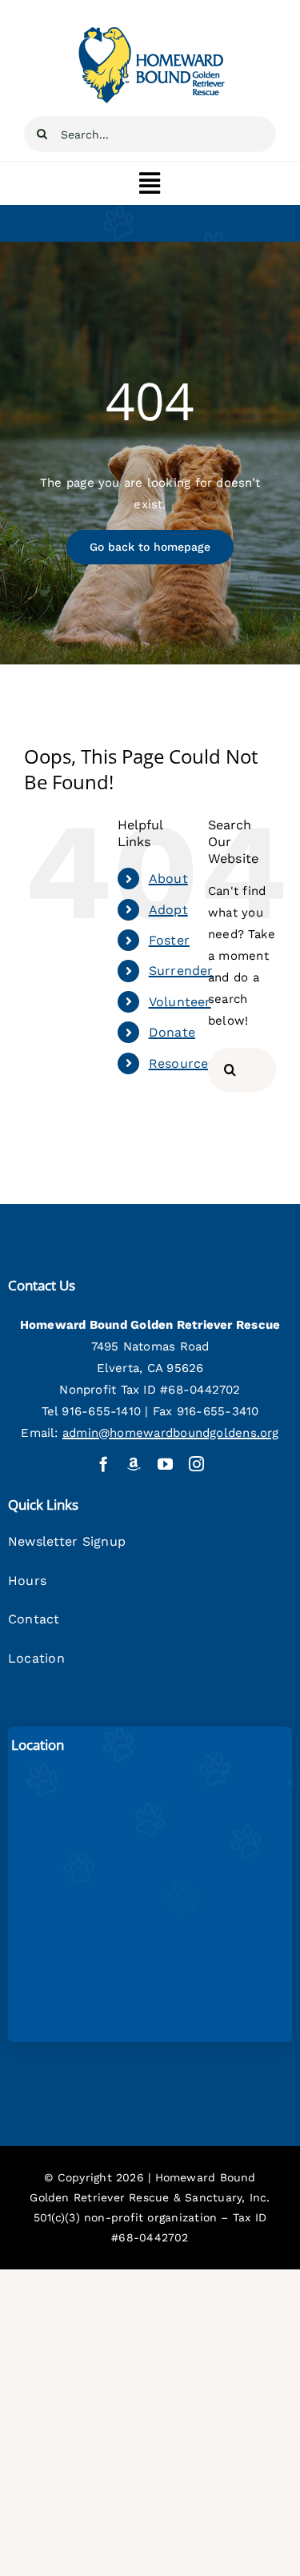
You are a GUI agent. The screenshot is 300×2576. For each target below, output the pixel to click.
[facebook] (104, 1464)
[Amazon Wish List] (134, 1464)
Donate (172, 1032)
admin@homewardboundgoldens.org (171, 1433)
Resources (182, 1063)
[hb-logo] (150, 30)
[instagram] (196, 1464)
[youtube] (165, 1464)
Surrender (181, 971)
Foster (169, 940)
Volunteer (180, 1002)
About (168, 879)
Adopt (168, 910)
